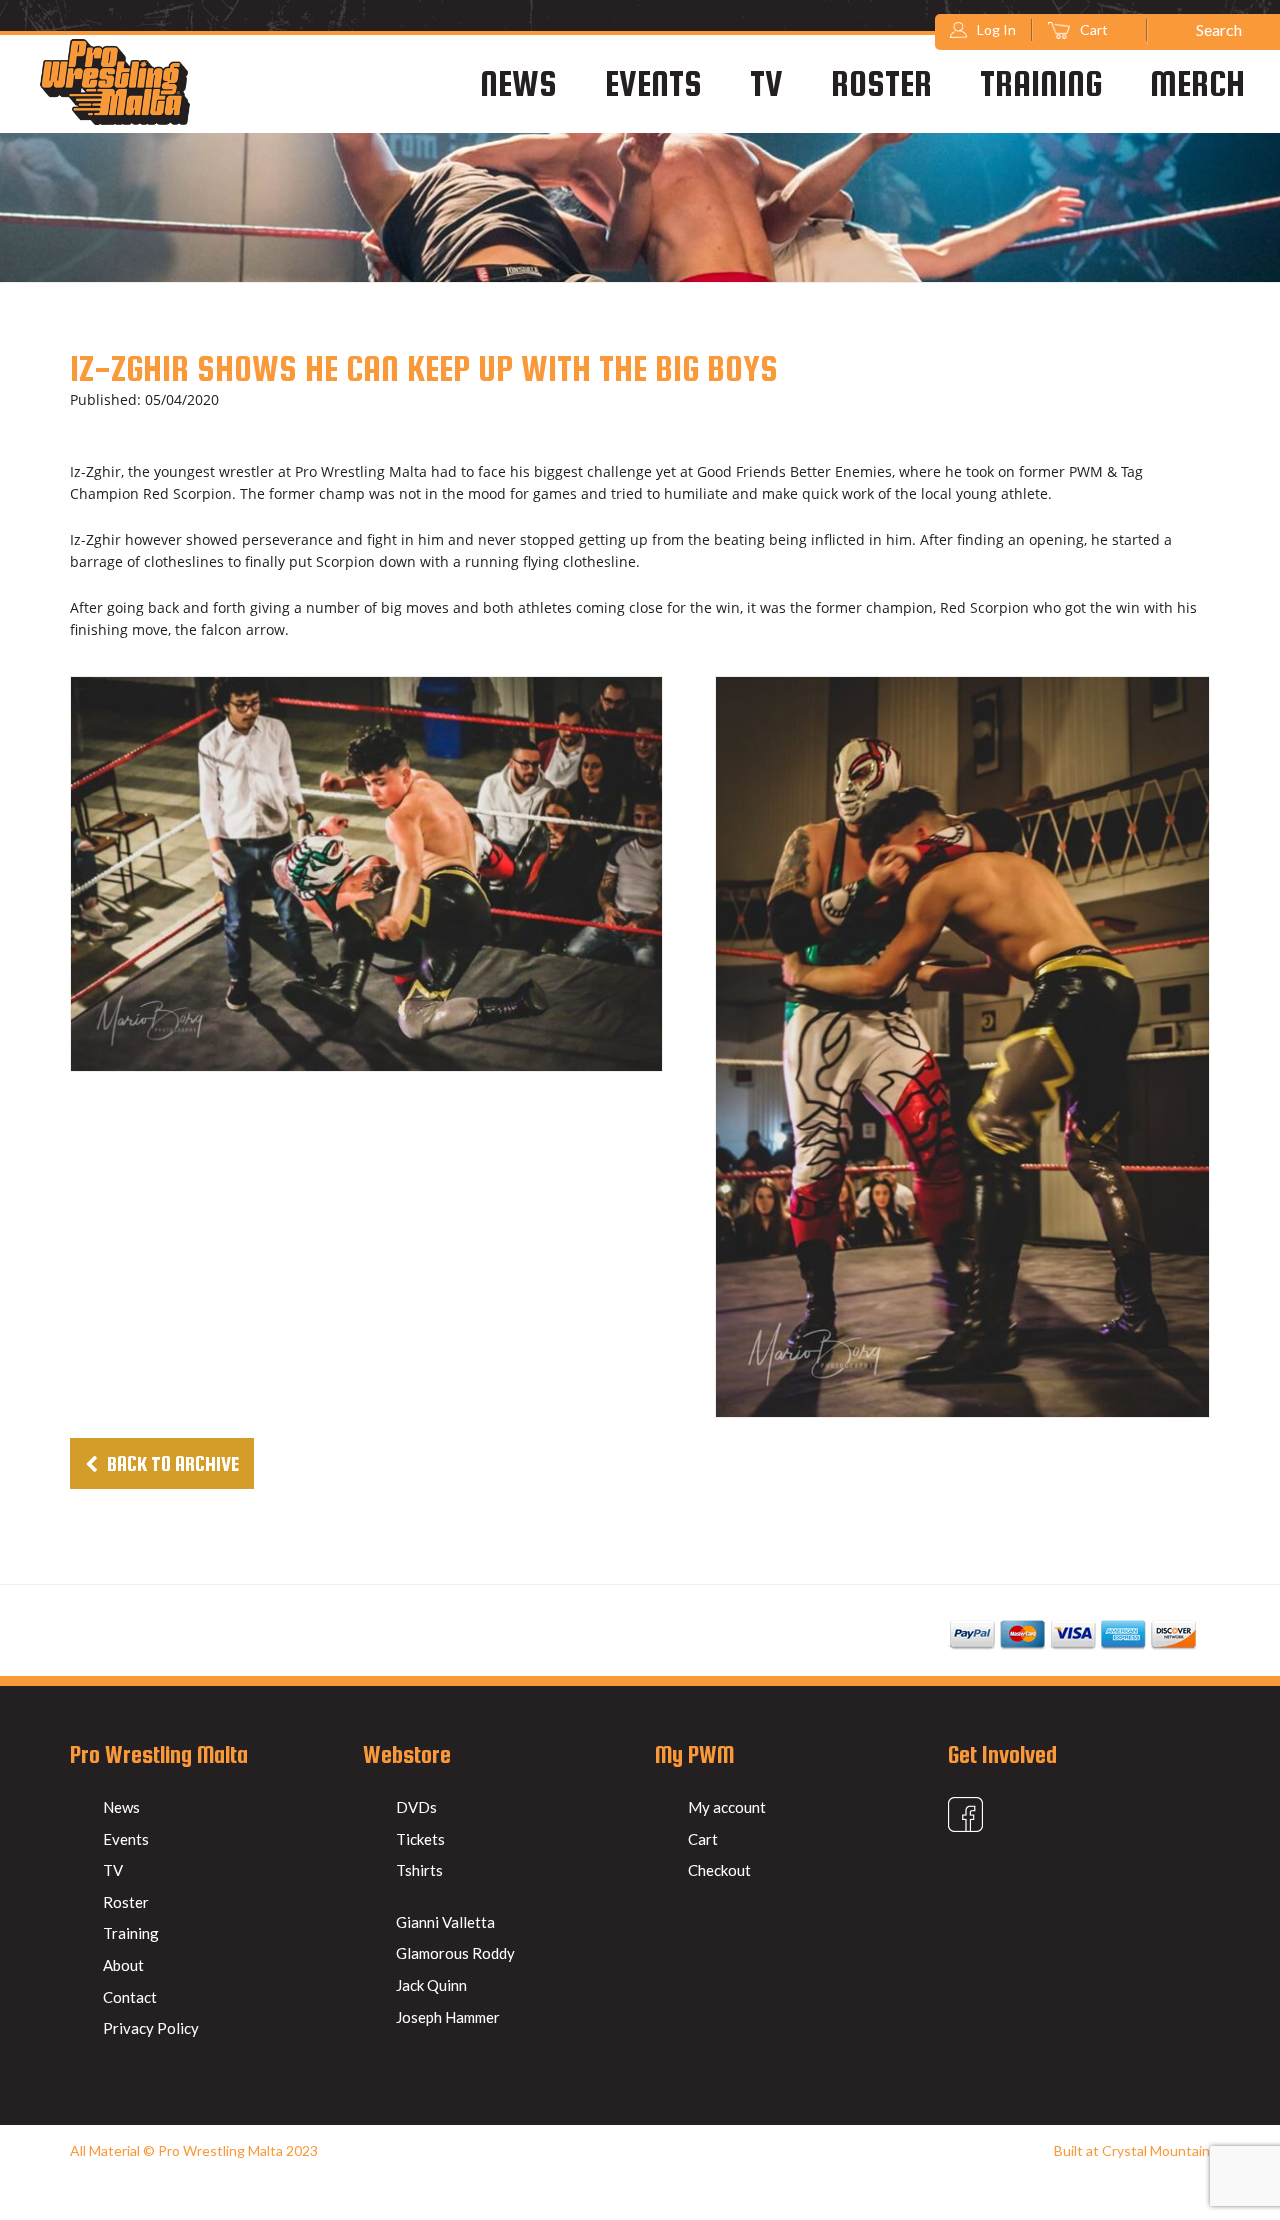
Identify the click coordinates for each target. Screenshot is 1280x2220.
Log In (996, 29)
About (123, 1965)
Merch (1197, 83)
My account (727, 1807)
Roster (881, 83)
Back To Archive (171, 1463)
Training (1041, 83)
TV (766, 83)
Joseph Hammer (448, 2017)
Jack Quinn (431, 1985)
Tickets (420, 1839)
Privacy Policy (151, 2028)
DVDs (416, 1807)
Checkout (719, 1870)
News (518, 83)
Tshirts (419, 1870)
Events (653, 83)
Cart (1095, 29)
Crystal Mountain (1156, 2150)
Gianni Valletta (445, 1922)
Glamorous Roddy (455, 1953)
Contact (130, 1997)
